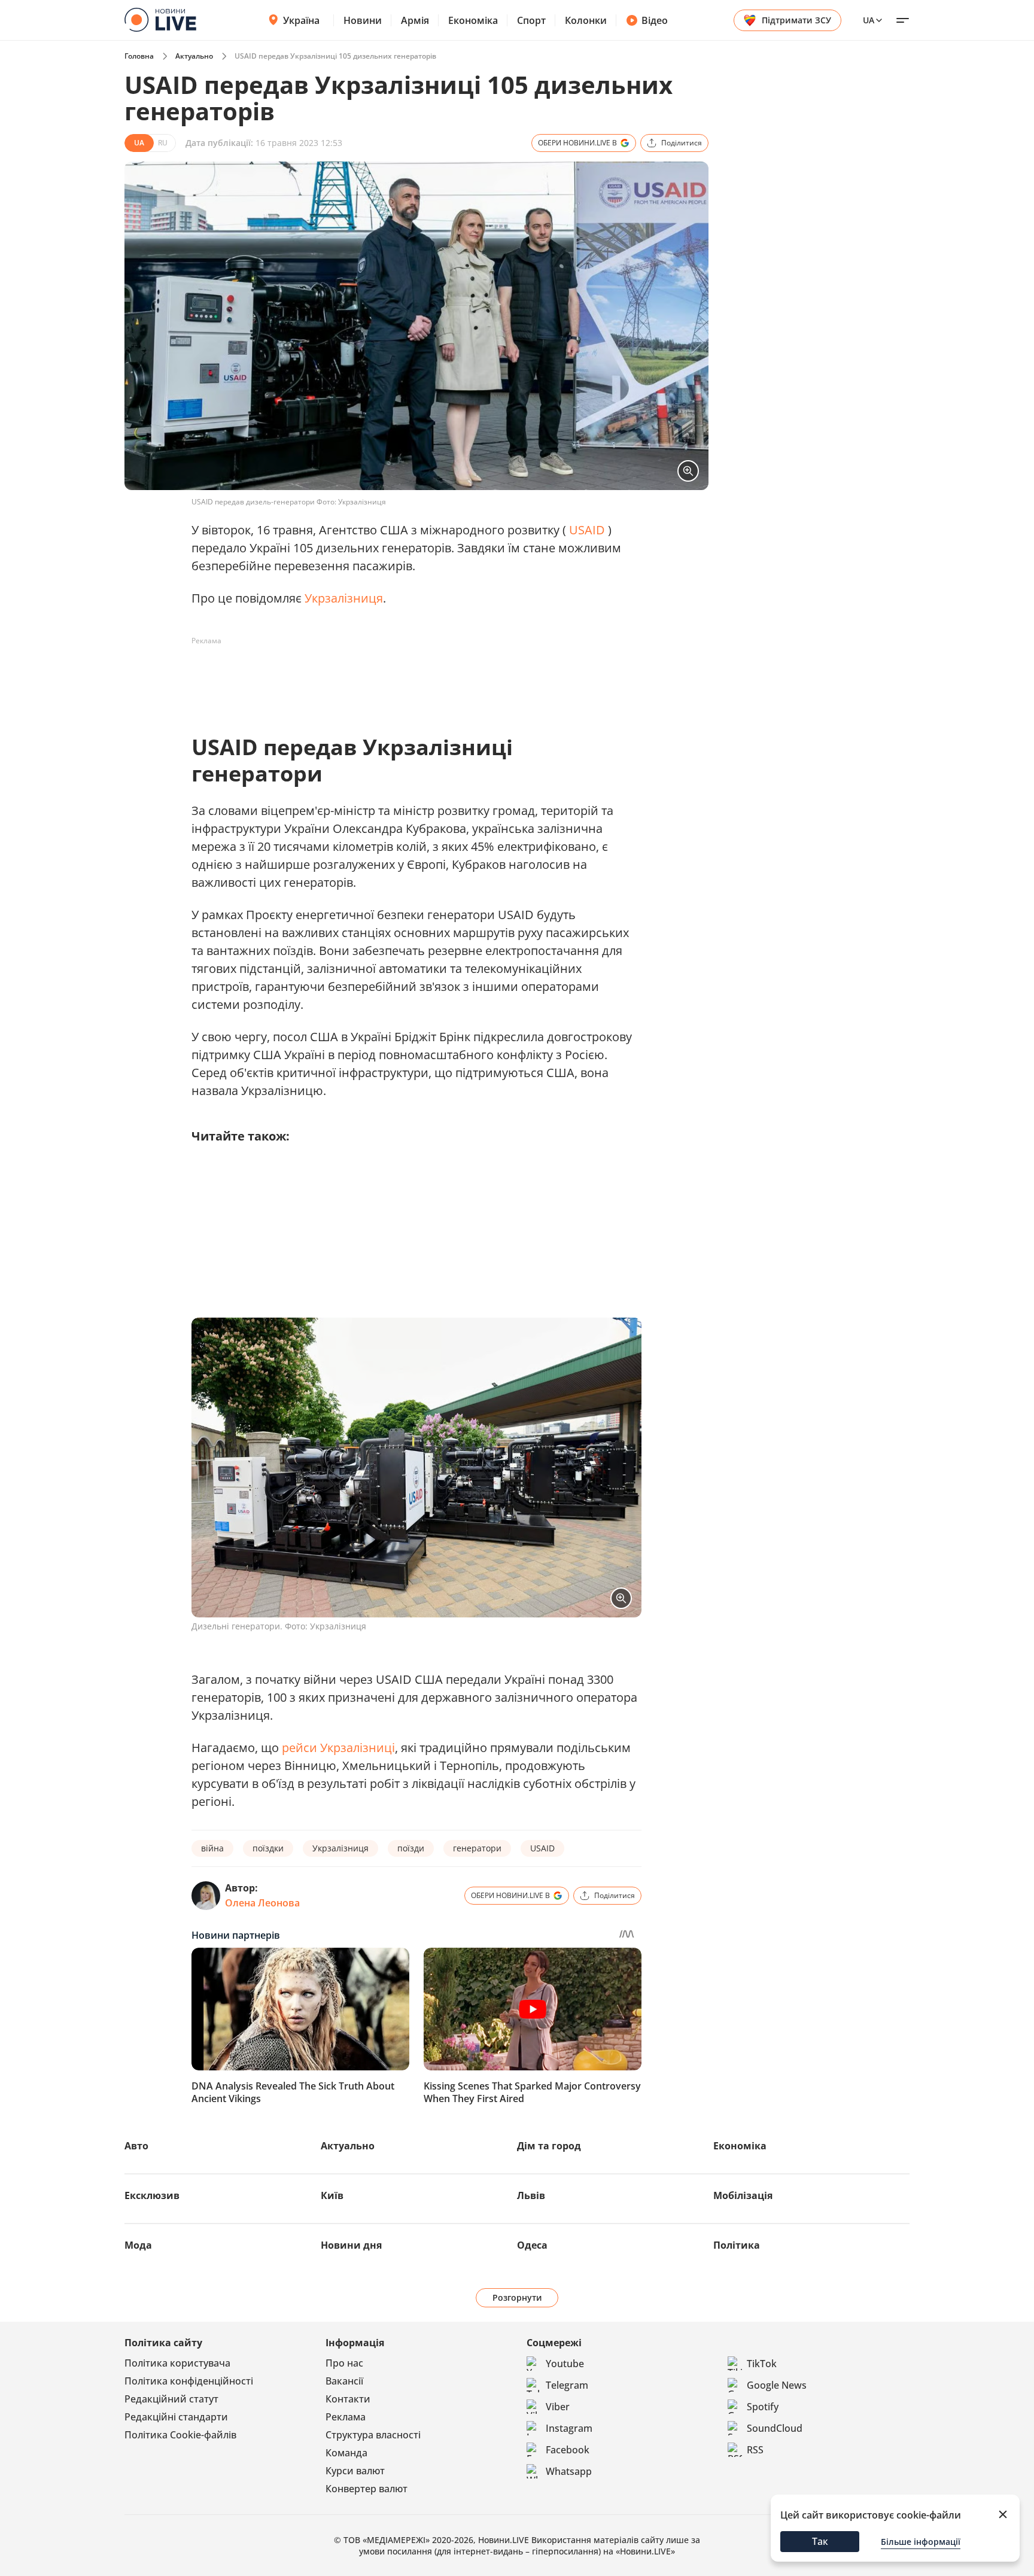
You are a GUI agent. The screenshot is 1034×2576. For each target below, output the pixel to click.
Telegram (567, 2385)
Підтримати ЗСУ (796, 20)
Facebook (568, 2450)
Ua (869, 20)
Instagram (569, 2428)
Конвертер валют (367, 2489)
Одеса (532, 2245)
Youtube (565, 2364)
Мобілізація (743, 2195)
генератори (477, 1848)
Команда (346, 2453)
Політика (737, 2245)
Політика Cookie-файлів (180, 2435)
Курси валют (355, 2471)
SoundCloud (775, 2428)
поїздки (268, 1848)
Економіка (473, 20)
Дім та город (549, 2146)
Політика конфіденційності (189, 2381)
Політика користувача (177, 2363)
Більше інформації (921, 2542)
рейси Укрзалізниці (338, 1748)
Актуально (194, 56)
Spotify (763, 2407)
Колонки (586, 20)
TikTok (762, 2364)
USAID (587, 530)
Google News (777, 2385)
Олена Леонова (262, 1903)
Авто (136, 2146)
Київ (332, 2195)
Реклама (346, 2417)
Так (820, 2541)
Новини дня (351, 2245)
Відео (655, 20)
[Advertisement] (409, 677)
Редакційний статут (171, 2399)
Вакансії (344, 2381)
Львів (531, 2195)
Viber (558, 2407)
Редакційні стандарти (176, 2417)
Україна (301, 20)
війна (212, 1848)
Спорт (531, 20)
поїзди (411, 1848)
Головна (139, 56)
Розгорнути (517, 2297)
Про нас (344, 2363)
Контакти (348, 2399)
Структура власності (373, 2435)
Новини (363, 20)
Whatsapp (569, 2471)
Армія (415, 20)
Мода (138, 2245)
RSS (755, 2450)
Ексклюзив (152, 2195)
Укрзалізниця (344, 598)
